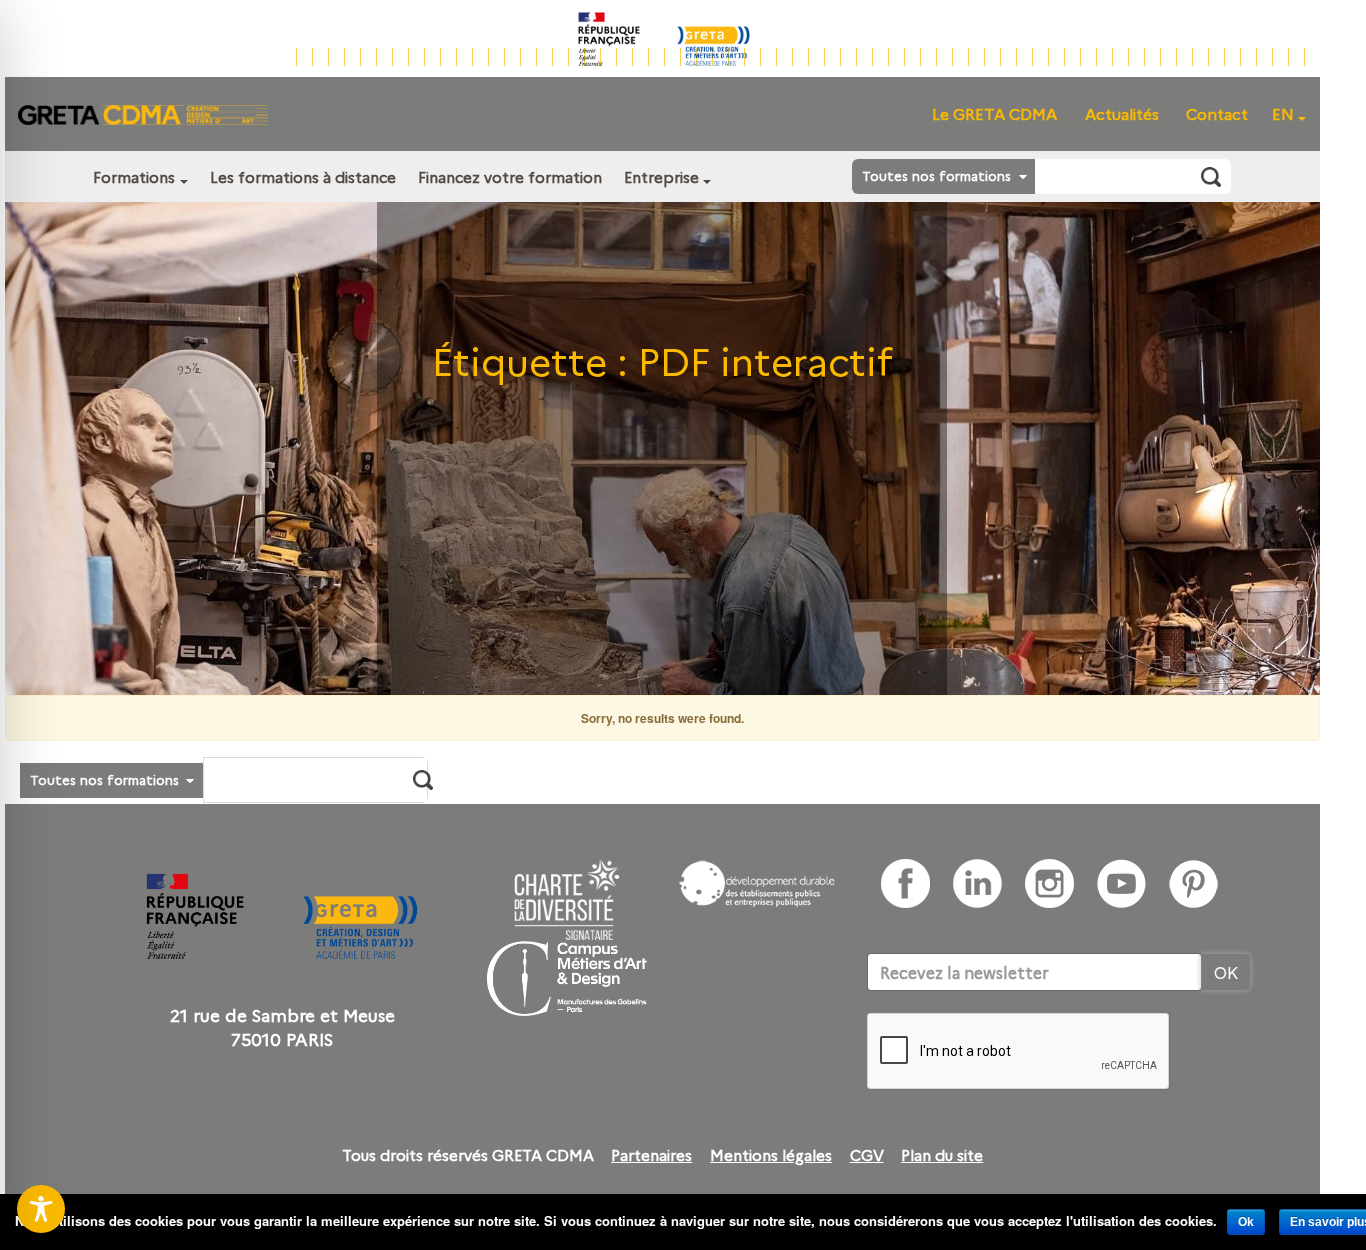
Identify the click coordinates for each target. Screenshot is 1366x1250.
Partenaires (651, 1155)
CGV (867, 1155)
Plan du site (942, 1155)
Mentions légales (771, 1155)
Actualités (1122, 113)
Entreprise (661, 176)
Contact (1217, 113)
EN (1283, 113)
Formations (134, 176)
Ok (1246, 1222)
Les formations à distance (303, 176)
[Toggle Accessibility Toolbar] (41, 1209)
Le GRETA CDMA (994, 113)
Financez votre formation (510, 176)
